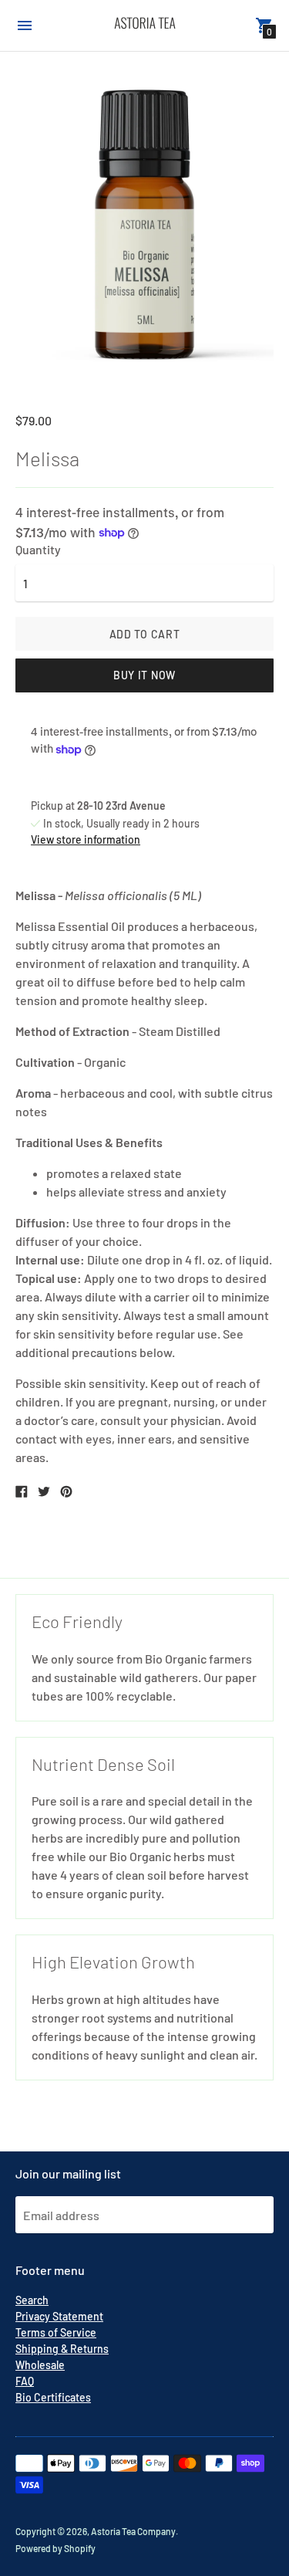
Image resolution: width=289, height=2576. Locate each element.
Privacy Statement (59, 2316)
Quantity (38, 550)
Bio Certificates (53, 2397)
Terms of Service (56, 2332)
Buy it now (144, 675)
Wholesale (40, 2365)
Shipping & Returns (62, 2349)
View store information (86, 839)
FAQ (25, 2381)
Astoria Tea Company (133, 2531)
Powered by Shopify (55, 2548)
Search (32, 2300)
